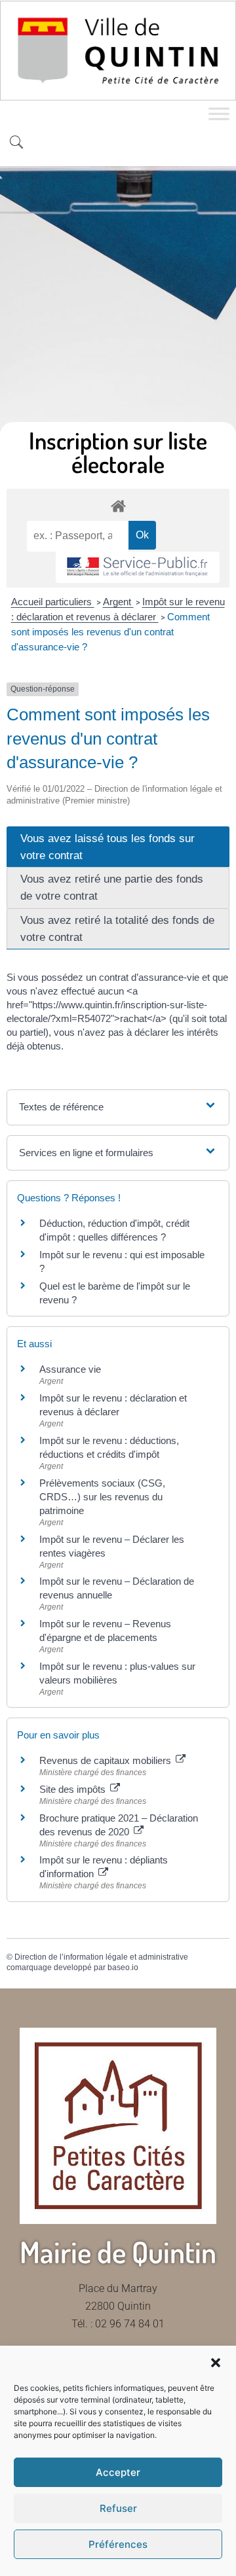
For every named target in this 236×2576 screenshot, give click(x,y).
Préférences (118, 2544)
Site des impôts (74, 1789)
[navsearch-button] (16, 143)
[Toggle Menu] (219, 114)
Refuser (118, 2508)
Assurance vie (70, 1369)
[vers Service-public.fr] (138, 568)
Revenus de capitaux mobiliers (107, 1760)
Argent (118, 602)
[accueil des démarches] (118, 505)
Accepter (118, 2472)
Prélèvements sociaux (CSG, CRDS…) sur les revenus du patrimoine (102, 1497)
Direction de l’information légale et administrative (101, 1957)
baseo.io (123, 1967)
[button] (216, 2363)
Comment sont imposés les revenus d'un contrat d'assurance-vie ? (110, 632)
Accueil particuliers (53, 602)
